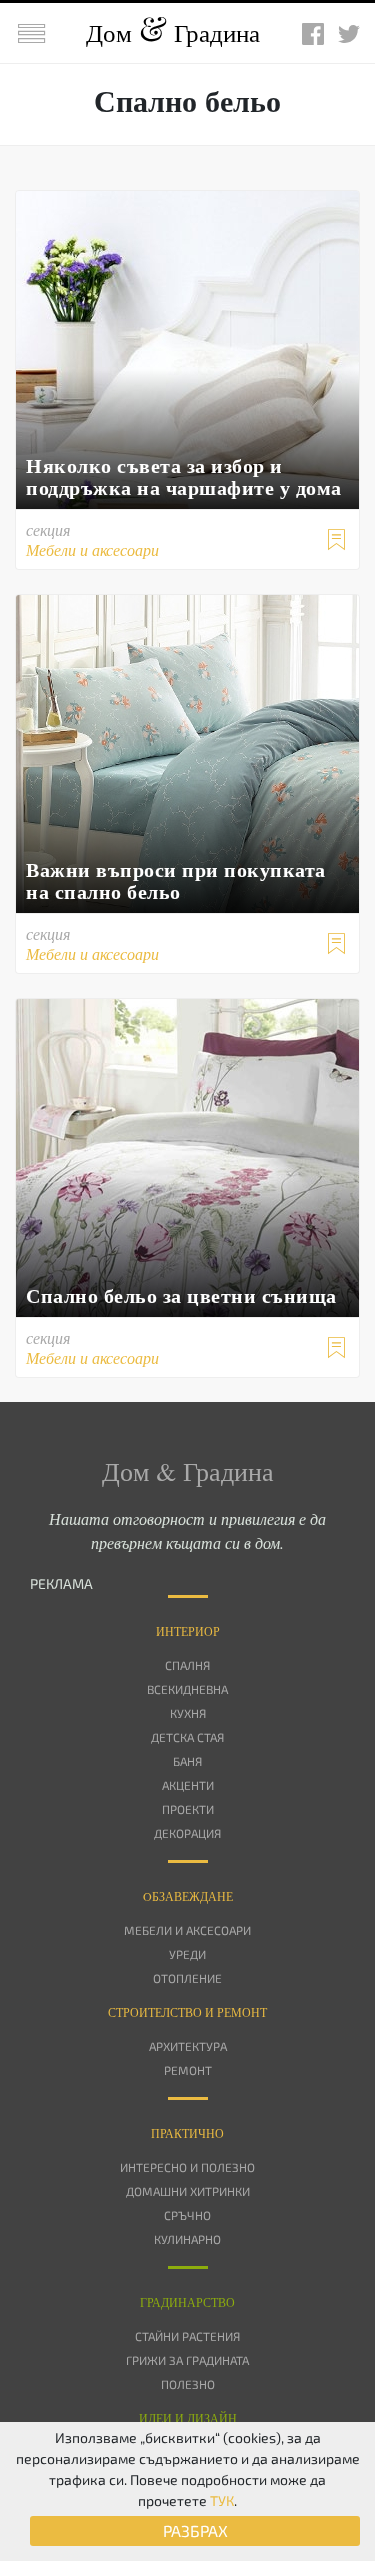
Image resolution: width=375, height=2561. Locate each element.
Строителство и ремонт (187, 2012)
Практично (187, 2133)
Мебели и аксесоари (187, 1930)
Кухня (188, 1713)
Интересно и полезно (187, 2167)
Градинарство (187, 2302)
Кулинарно (187, 2239)
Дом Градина (173, 32)
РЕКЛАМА (61, 1583)
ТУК (222, 2500)
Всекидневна (187, 1689)
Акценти (188, 1785)
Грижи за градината (187, 2360)
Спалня (187, 1665)
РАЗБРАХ (195, 2530)
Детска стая (187, 1737)
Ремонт (188, 2070)
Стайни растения (187, 2336)
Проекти (188, 1809)
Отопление (187, 1978)
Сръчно (187, 2215)
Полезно (188, 2384)
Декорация (187, 1833)
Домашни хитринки (188, 2191)
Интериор (188, 1631)
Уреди (187, 1954)
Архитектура (188, 2046)
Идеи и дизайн (188, 2418)
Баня (187, 1761)
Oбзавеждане (188, 1896)
